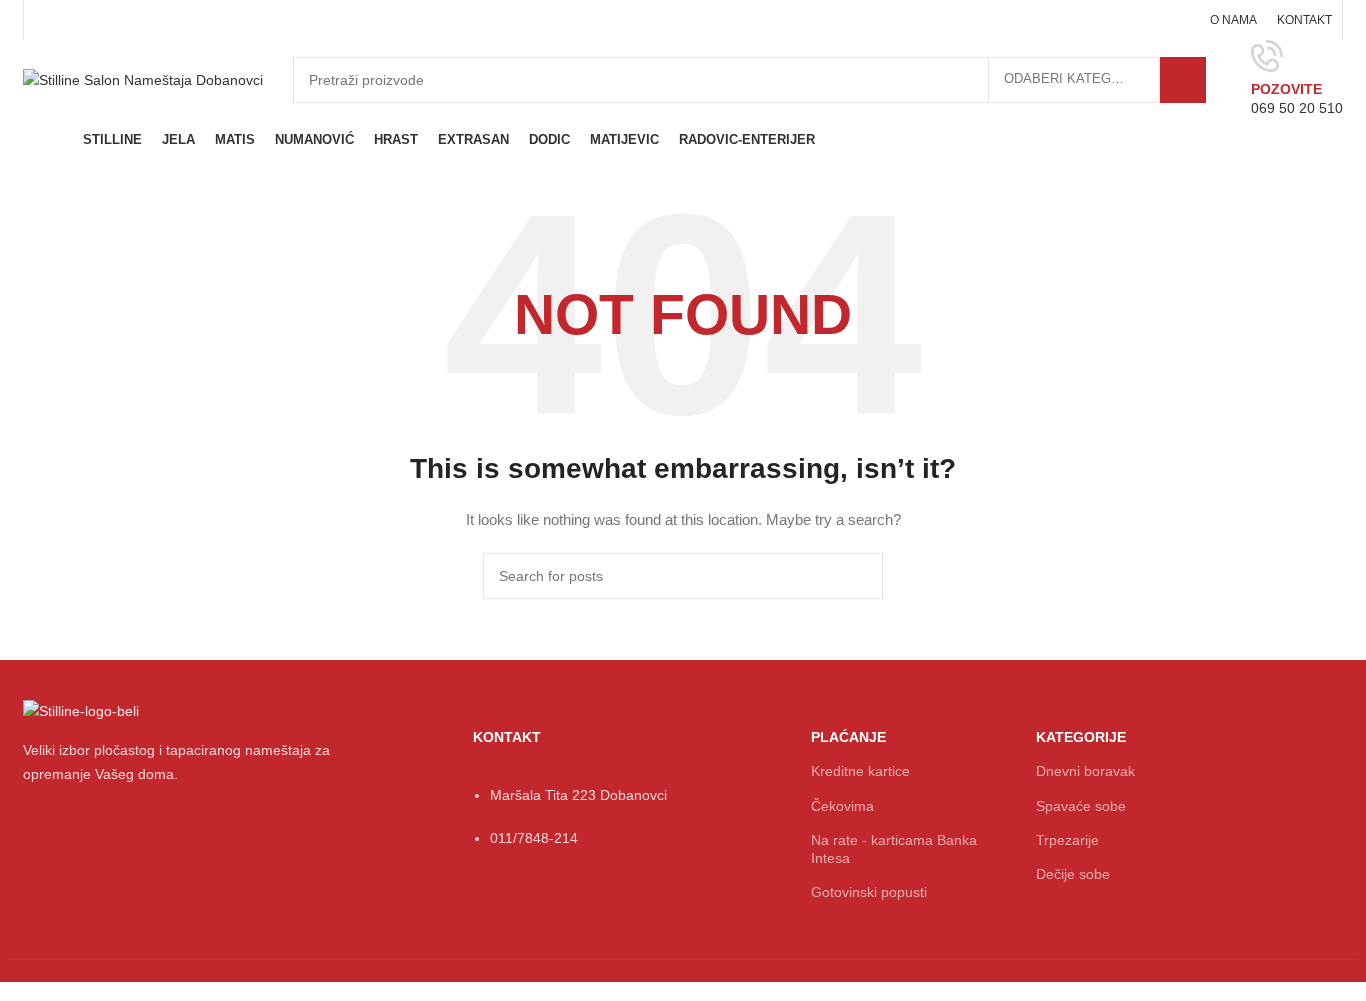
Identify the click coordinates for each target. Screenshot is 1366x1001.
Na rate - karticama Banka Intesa (894, 849)
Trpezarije (1067, 840)
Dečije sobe (1073, 874)
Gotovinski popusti (869, 892)
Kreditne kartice (860, 771)
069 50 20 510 (1297, 108)
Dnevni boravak (1085, 771)
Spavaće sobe (1081, 806)
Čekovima (842, 806)
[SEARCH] (1183, 80)
